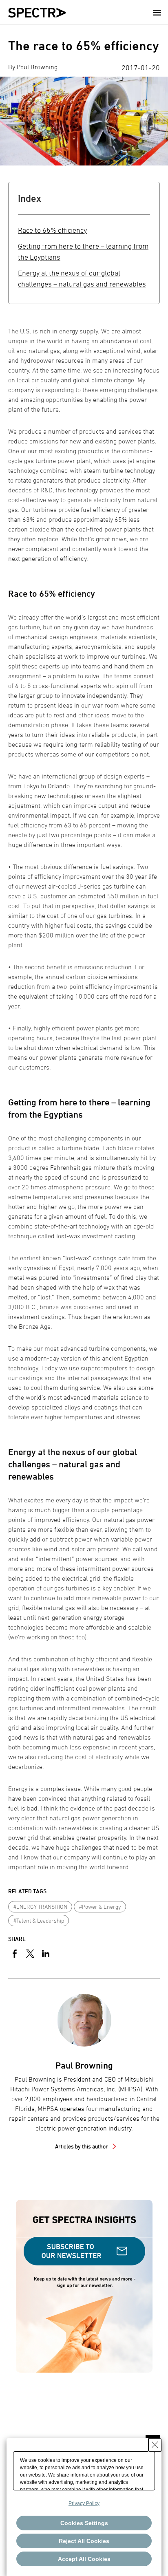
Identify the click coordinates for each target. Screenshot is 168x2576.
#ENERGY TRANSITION (40, 1907)
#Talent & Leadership (39, 1920)
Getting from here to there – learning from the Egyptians (83, 251)
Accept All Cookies (84, 2559)
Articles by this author (82, 2146)
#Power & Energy (100, 1907)
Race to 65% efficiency (52, 230)
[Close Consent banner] (155, 2445)
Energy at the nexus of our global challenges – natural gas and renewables (82, 278)
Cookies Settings (84, 2523)
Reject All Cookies (84, 2541)
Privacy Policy (84, 2503)
